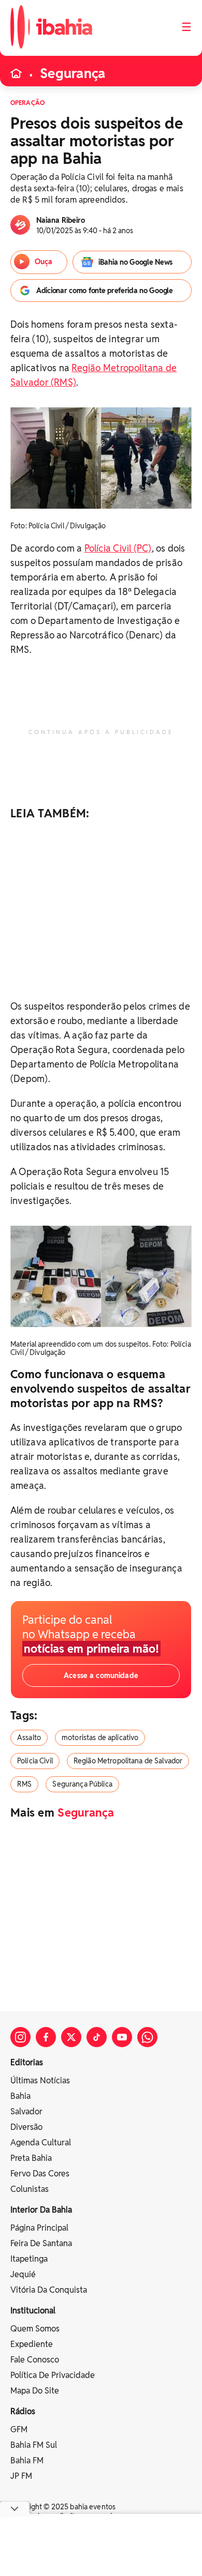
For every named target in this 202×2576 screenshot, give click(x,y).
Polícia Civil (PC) (118, 548)
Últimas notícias (40, 2080)
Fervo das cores (40, 2174)
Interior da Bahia (41, 2210)
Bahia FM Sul (34, 2445)
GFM (19, 2429)
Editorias (27, 2062)
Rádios (23, 2411)
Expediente (32, 2344)
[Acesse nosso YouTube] (122, 2037)
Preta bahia (31, 2158)
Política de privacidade (53, 2375)
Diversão (26, 2127)
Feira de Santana (41, 2243)
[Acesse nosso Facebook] (46, 2037)
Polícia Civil (35, 1761)
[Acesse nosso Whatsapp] (147, 2037)
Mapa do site (35, 2391)
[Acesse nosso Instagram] (20, 2037)
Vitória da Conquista (49, 2290)
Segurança (73, 73)
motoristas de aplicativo (100, 1737)
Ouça (44, 262)
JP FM (21, 2476)
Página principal (39, 2228)
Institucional (33, 2311)
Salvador (26, 2112)
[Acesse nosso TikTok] (97, 2037)
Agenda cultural (41, 2143)
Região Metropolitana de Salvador (128, 1761)
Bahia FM (27, 2460)
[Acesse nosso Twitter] (71, 2037)
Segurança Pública (82, 1784)
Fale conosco (35, 2360)
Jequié (23, 2274)
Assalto (29, 1737)
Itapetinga (29, 2259)
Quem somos (35, 2329)
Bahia (20, 2096)
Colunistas (30, 2189)
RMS (24, 1784)
